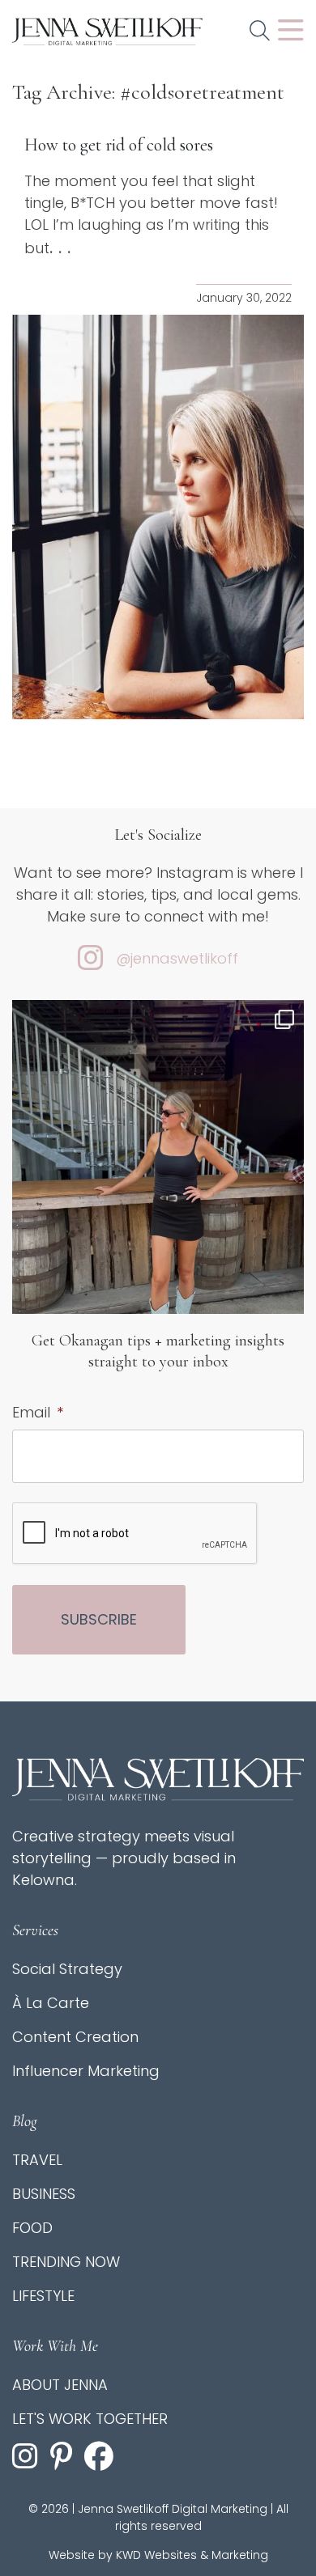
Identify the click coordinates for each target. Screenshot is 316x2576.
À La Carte (51, 2003)
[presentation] (135, 1534)
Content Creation (75, 2037)
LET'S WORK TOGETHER (90, 2419)
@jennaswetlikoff (177, 958)
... (63, 248)
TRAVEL (37, 2160)
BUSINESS (44, 2194)
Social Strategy (67, 1969)
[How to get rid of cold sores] (158, 517)
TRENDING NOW (66, 2262)
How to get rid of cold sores (119, 145)
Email (38, 1412)
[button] (260, 32)
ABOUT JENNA (60, 2385)
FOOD (32, 2228)
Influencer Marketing (86, 2071)
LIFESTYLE (43, 2296)
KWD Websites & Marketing (192, 2555)
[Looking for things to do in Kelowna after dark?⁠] (158, 1194)
